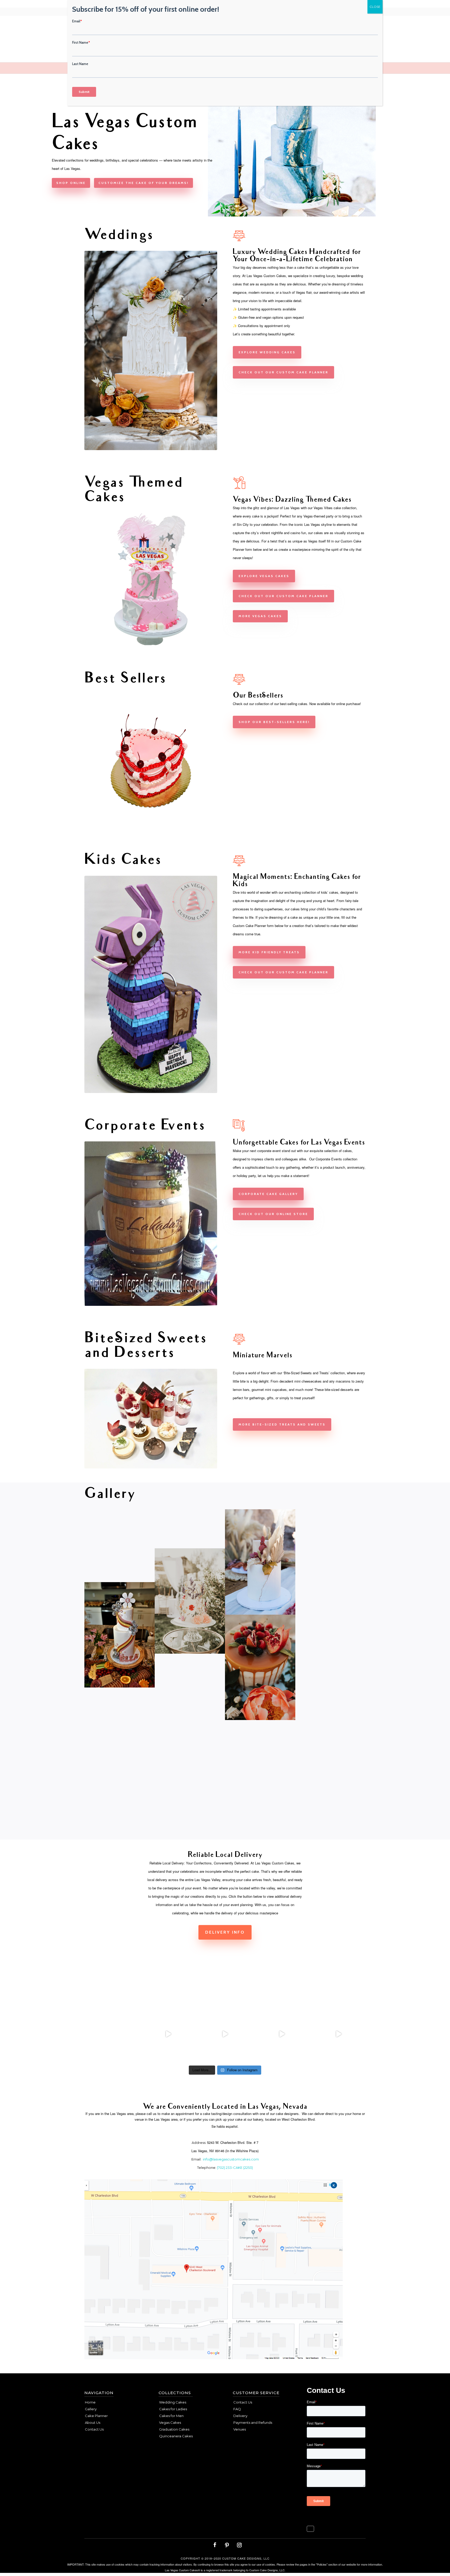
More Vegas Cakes (260, 616)
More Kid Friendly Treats (269, 952)
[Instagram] (239, 2545)
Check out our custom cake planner (283, 372)
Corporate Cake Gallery (268, 1194)
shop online (71, 183)
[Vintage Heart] (151, 826)
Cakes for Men (171, 2416)
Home (90, 2402)
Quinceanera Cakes (176, 2436)
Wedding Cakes (173, 2402)
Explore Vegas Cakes (264, 576)
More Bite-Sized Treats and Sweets (282, 1424)
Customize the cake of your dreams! (143, 183)
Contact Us (94, 2429)
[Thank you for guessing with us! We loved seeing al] (282, 2034)
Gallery (91, 2409)
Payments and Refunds (253, 2422)
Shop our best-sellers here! (274, 722)
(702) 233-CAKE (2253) (235, 2168)
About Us (93, 2422)
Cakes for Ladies (173, 2409)
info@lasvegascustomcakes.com (231, 2159)
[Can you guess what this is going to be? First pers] (339, 2034)
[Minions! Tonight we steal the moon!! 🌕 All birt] (225, 2034)
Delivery (240, 2416)
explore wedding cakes (267, 352)
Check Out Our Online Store (273, 1214)
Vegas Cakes (170, 2422)
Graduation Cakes (174, 2429)
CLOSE (375, 7)
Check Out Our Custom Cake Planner (283, 972)
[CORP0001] (151, 1305)
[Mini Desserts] (151, 1467)
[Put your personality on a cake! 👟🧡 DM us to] (168, 2034)
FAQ (237, 2409)
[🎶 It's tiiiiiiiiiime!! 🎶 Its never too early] (111, 2034)
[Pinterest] (227, 2545)
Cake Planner (96, 2416)
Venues (240, 2429)
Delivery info (225, 1932)
